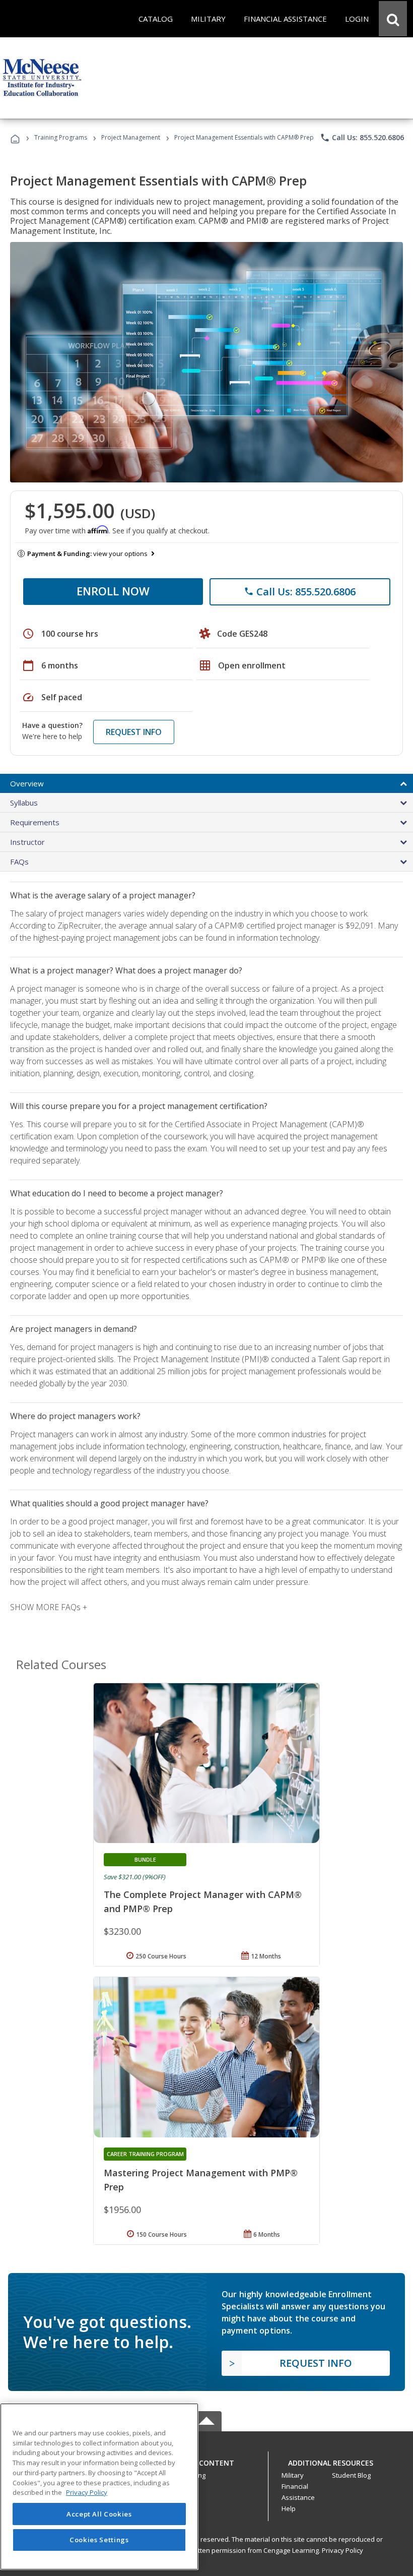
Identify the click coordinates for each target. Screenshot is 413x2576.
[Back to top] (206, 2460)
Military (293, 2475)
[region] (99, 2487)
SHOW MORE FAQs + (49, 1607)
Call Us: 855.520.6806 (362, 138)
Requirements (35, 822)
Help (289, 2508)
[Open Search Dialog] (393, 19)
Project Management (131, 137)
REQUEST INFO (134, 732)
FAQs (19, 862)
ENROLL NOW (113, 591)
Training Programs (61, 137)
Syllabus (24, 803)
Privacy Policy (342, 2550)
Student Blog (351, 2475)
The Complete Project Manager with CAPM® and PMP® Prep (203, 1902)
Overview (27, 783)
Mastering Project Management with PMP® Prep (201, 2180)
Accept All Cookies (99, 2514)
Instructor (27, 842)
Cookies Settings (99, 2540)
